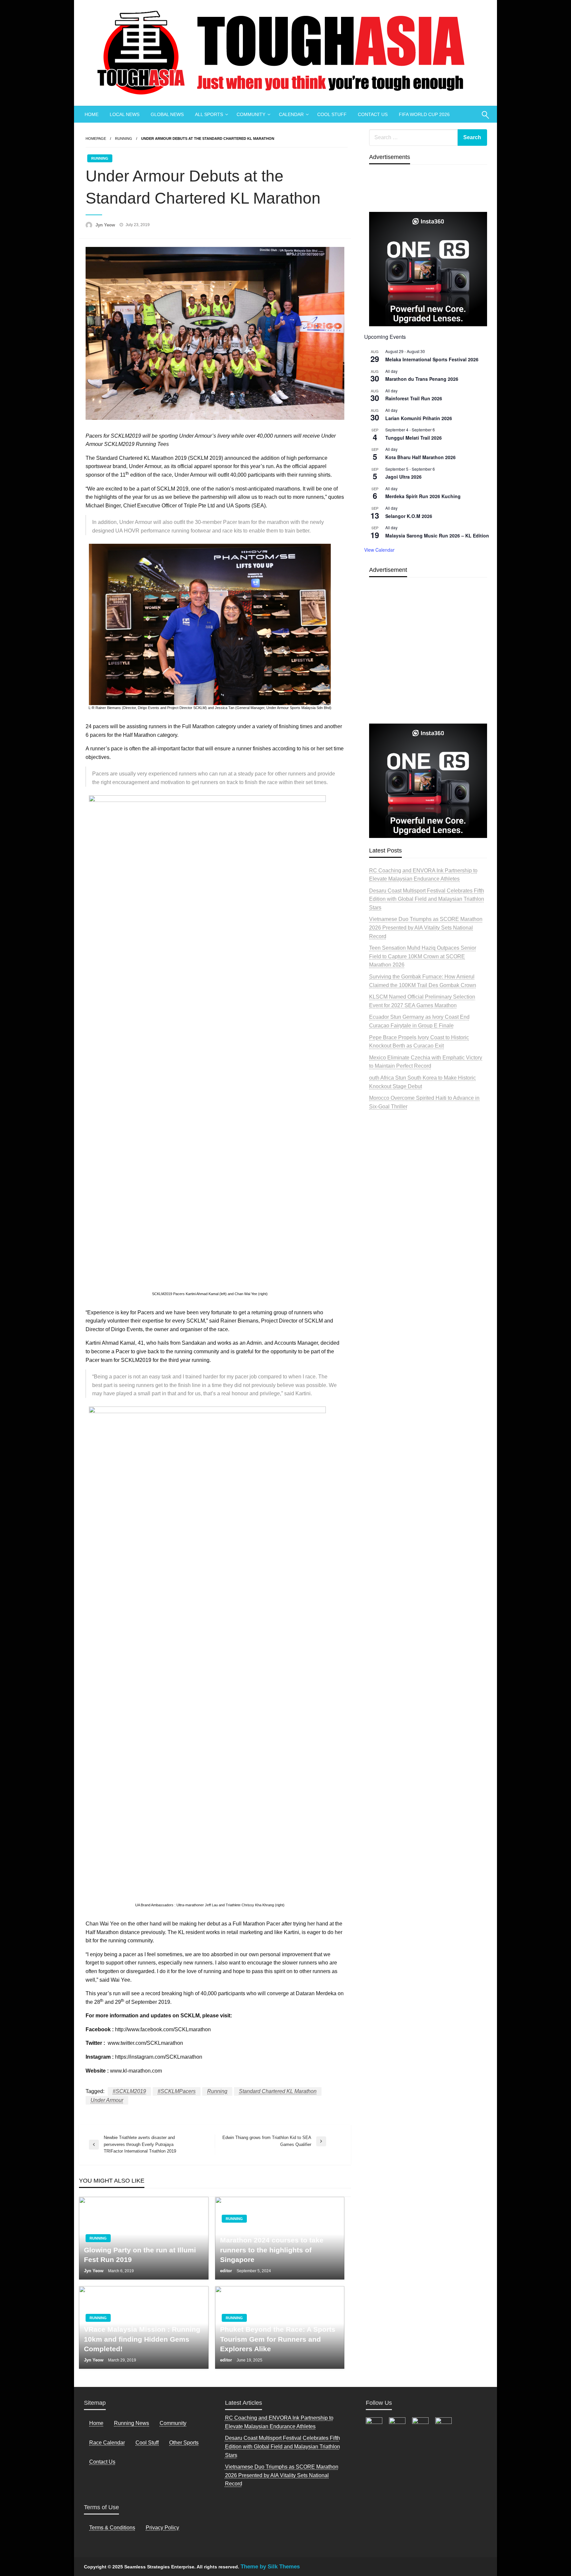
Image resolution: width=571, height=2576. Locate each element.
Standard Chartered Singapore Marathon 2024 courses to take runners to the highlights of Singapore (272, 2245)
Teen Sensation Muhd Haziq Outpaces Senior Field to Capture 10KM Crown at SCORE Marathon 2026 (423, 956)
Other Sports (184, 2443)
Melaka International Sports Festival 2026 (432, 359)
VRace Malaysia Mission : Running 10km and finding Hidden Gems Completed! (142, 2339)
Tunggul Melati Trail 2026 (414, 438)
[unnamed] (428, 269)
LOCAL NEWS (125, 114)
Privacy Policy (162, 2528)
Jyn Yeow (106, 225)
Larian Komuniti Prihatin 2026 (419, 418)
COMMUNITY (251, 114)
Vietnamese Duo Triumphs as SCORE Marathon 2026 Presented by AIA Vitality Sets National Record (426, 928)
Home (96, 2423)
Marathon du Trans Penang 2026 (422, 379)
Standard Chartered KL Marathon (278, 2091)
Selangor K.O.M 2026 (409, 516)
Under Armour (107, 2100)
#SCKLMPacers (177, 2091)
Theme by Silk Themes (270, 2567)
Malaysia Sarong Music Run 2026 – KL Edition (437, 535)
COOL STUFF (332, 114)
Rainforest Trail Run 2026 (414, 398)
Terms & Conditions (112, 2528)
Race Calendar (107, 2443)
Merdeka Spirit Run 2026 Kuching (423, 496)
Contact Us (102, 2462)
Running (124, 139)
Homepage (96, 139)
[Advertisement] (428, 666)
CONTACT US (373, 114)
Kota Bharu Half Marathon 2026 (420, 457)
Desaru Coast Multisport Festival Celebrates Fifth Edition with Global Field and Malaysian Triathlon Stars (427, 899)
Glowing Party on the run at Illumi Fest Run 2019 (140, 2255)
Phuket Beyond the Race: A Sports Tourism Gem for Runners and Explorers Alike (278, 2339)
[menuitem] (92, 114)
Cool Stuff (147, 2443)
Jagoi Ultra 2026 (403, 477)
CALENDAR (291, 114)
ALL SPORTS (209, 114)
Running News (132, 2423)
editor (227, 2271)
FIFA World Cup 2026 (424, 114)
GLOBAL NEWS (167, 114)
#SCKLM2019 (129, 2091)
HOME (92, 114)
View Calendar (379, 550)
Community (173, 2423)
